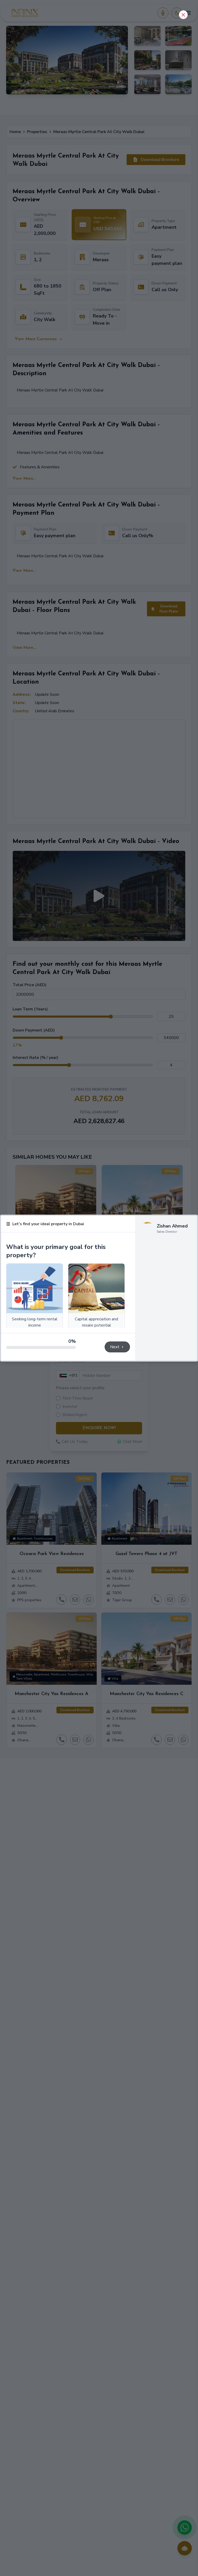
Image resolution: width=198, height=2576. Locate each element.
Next (115, 1347)
